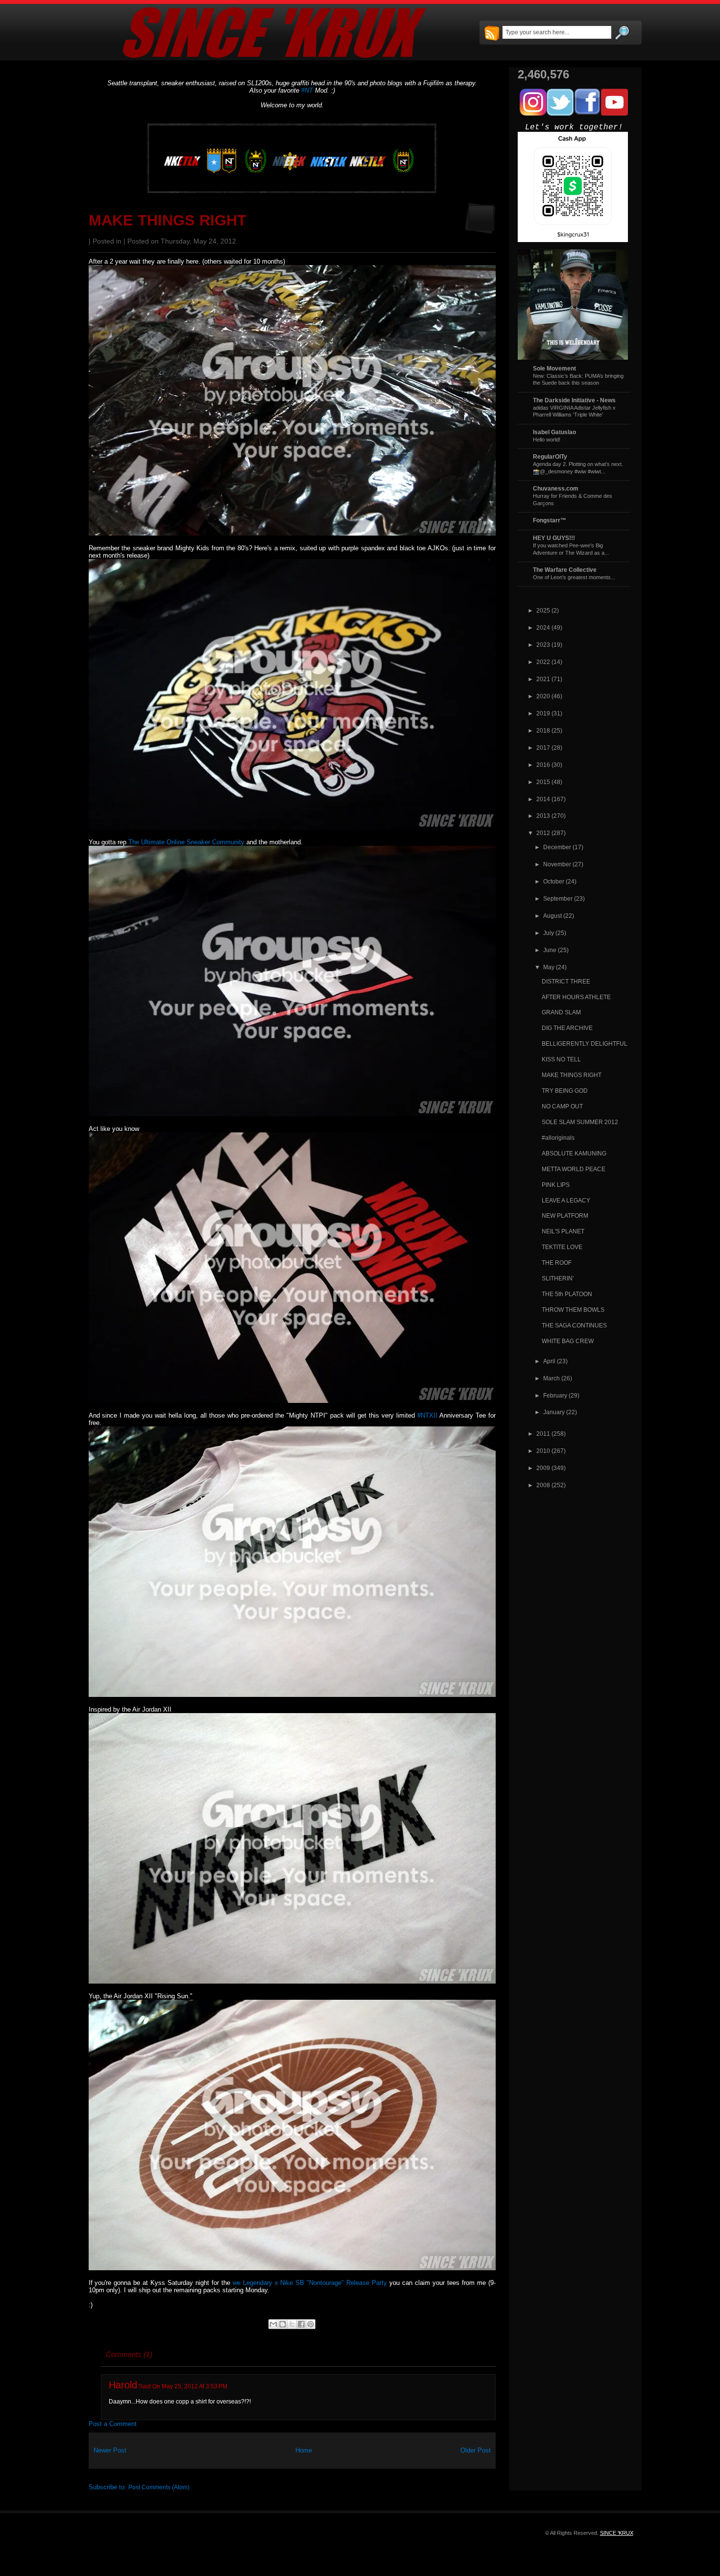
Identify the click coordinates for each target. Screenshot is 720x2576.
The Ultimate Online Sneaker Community (186, 842)
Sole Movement (554, 368)
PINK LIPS (556, 1185)
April (549, 1361)
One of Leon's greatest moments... (574, 577)
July (549, 933)
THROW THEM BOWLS (573, 1310)
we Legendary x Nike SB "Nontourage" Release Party (310, 2283)
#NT (307, 90)
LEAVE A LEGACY (566, 1200)
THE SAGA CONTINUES (574, 1325)
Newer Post (110, 2450)
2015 (543, 782)
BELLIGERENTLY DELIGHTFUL (585, 1043)
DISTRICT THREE (566, 981)
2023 (543, 645)
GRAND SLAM (561, 1012)
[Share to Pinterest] (311, 2324)
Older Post (476, 2450)
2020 (543, 696)
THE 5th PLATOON (567, 1294)
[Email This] (273, 2324)
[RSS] (492, 34)
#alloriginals (558, 1138)
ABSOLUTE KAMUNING (574, 1153)
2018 (543, 730)
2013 (543, 816)
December (557, 847)
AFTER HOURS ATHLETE (576, 997)
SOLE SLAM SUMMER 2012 (580, 1122)
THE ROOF (557, 1263)
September (558, 898)
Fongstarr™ (550, 520)
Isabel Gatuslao (554, 432)
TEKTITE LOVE (562, 1247)
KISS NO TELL (561, 1059)
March (552, 1378)
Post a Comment (113, 2424)
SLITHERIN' (558, 1278)
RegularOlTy (550, 456)
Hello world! (547, 440)
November (557, 864)
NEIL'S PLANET (563, 1231)
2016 (543, 765)
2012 (543, 833)
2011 (543, 1434)
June (550, 950)
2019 (543, 713)
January (554, 1412)
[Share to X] (292, 2324)
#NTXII (427, 1415)
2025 (543, 610)
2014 (543, 799)
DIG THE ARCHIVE (567, 1028)
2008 (543, 1485)
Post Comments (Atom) (159, 2487)
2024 (543, 627)
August (552, 916)
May (549, 967)
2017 (543, 748)
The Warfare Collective (565, 570)
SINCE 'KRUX (617, 2533)
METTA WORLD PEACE (574, 1169)
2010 (543, 1451)
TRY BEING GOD (565, 1091)
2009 (543, 1468)
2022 (543, 662)
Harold (123, 2385)
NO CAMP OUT (562, 1106)
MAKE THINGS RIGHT (168, 220)
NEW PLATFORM (565, 1215)
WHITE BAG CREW (568, 1341)
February (555, 1395)
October (554, 881)
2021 (543, 679)
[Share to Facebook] (301, 2324)
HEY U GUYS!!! (554, 538)
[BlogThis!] (283, 2324)
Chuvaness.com (556, 488)
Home (304, 2450)
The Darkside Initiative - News (574, 400)
